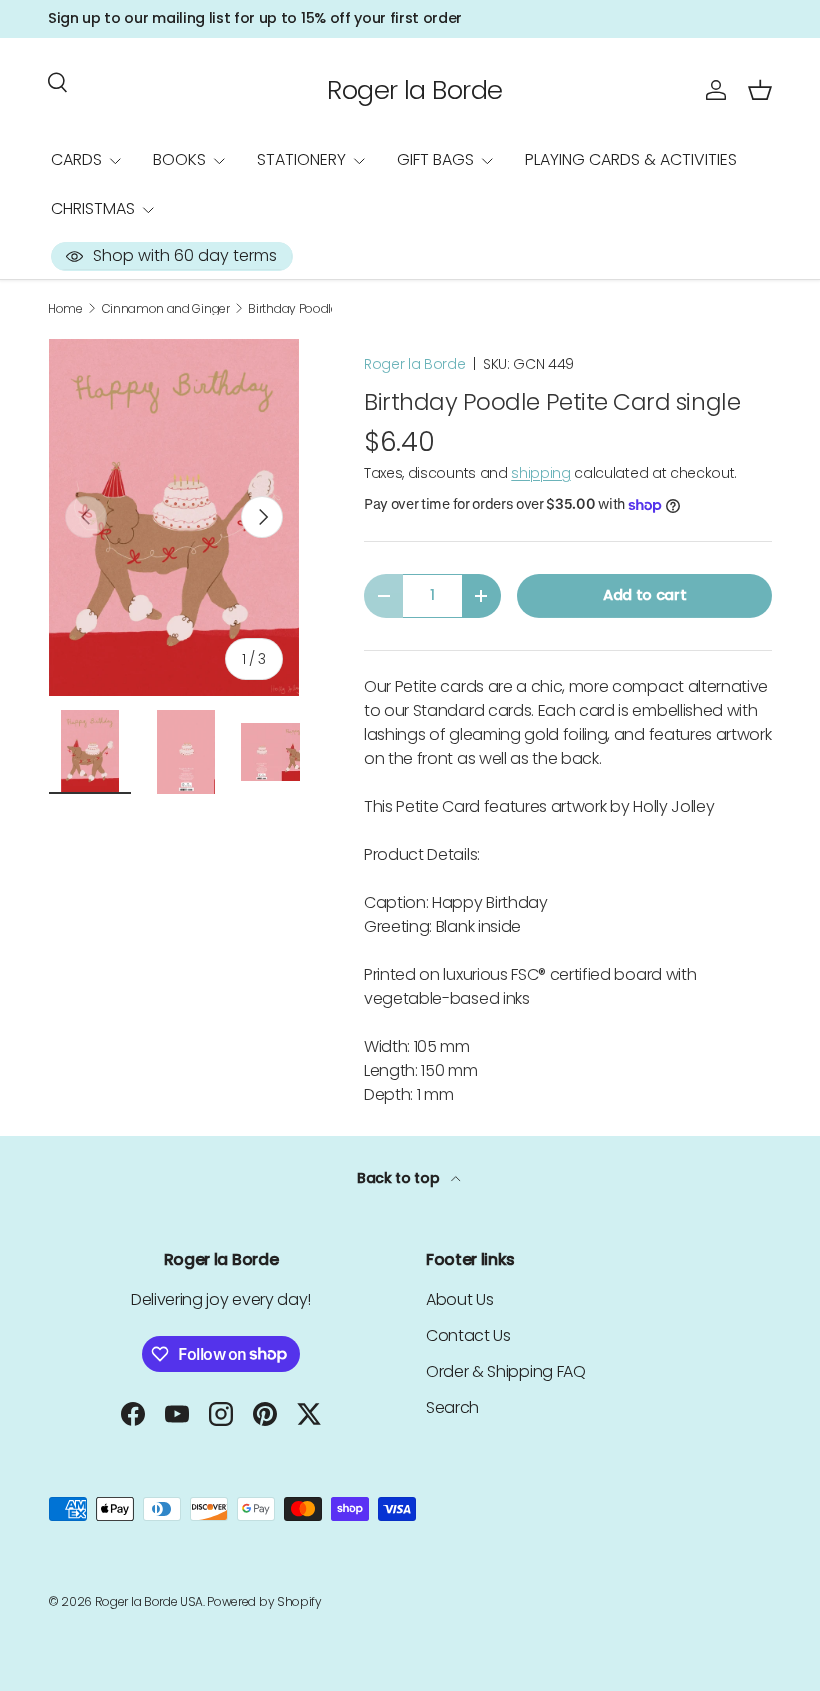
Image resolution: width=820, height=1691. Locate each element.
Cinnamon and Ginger (166, 309)
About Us (459, 1299)
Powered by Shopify (264, 1601)
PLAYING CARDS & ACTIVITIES (631, 159)
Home (65, 309)
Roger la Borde (415, 364)
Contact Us (468, 1335)
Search (452, 1407)
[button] (760, 90)
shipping (540, 473)
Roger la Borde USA (149, 1601)
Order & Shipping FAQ (506, 1371)
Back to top (400, 1178)
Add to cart (644, 595)
